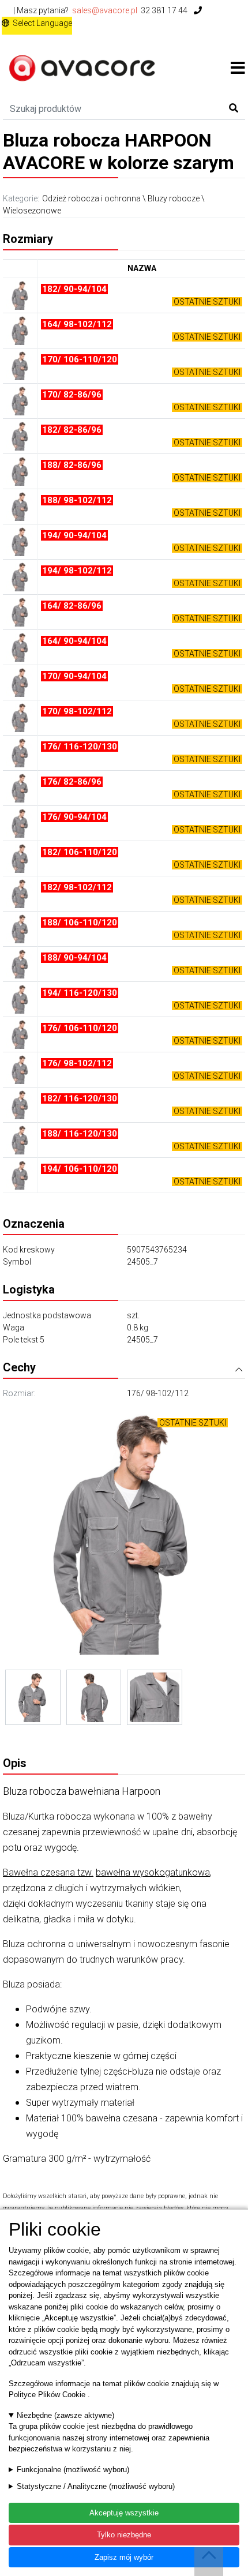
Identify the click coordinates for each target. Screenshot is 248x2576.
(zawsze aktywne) (65, 2415)
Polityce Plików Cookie (48, 2395)
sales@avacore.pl (105, 10)
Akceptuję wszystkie (124, 2513)
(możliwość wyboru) (73, 2470)
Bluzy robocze (174, 198)
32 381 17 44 (165, 10)
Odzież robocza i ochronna (91, 198)
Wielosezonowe (32, 211)
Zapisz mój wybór (124, 2557)
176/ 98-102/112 (158, 1393)
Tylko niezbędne (124, 2535)
